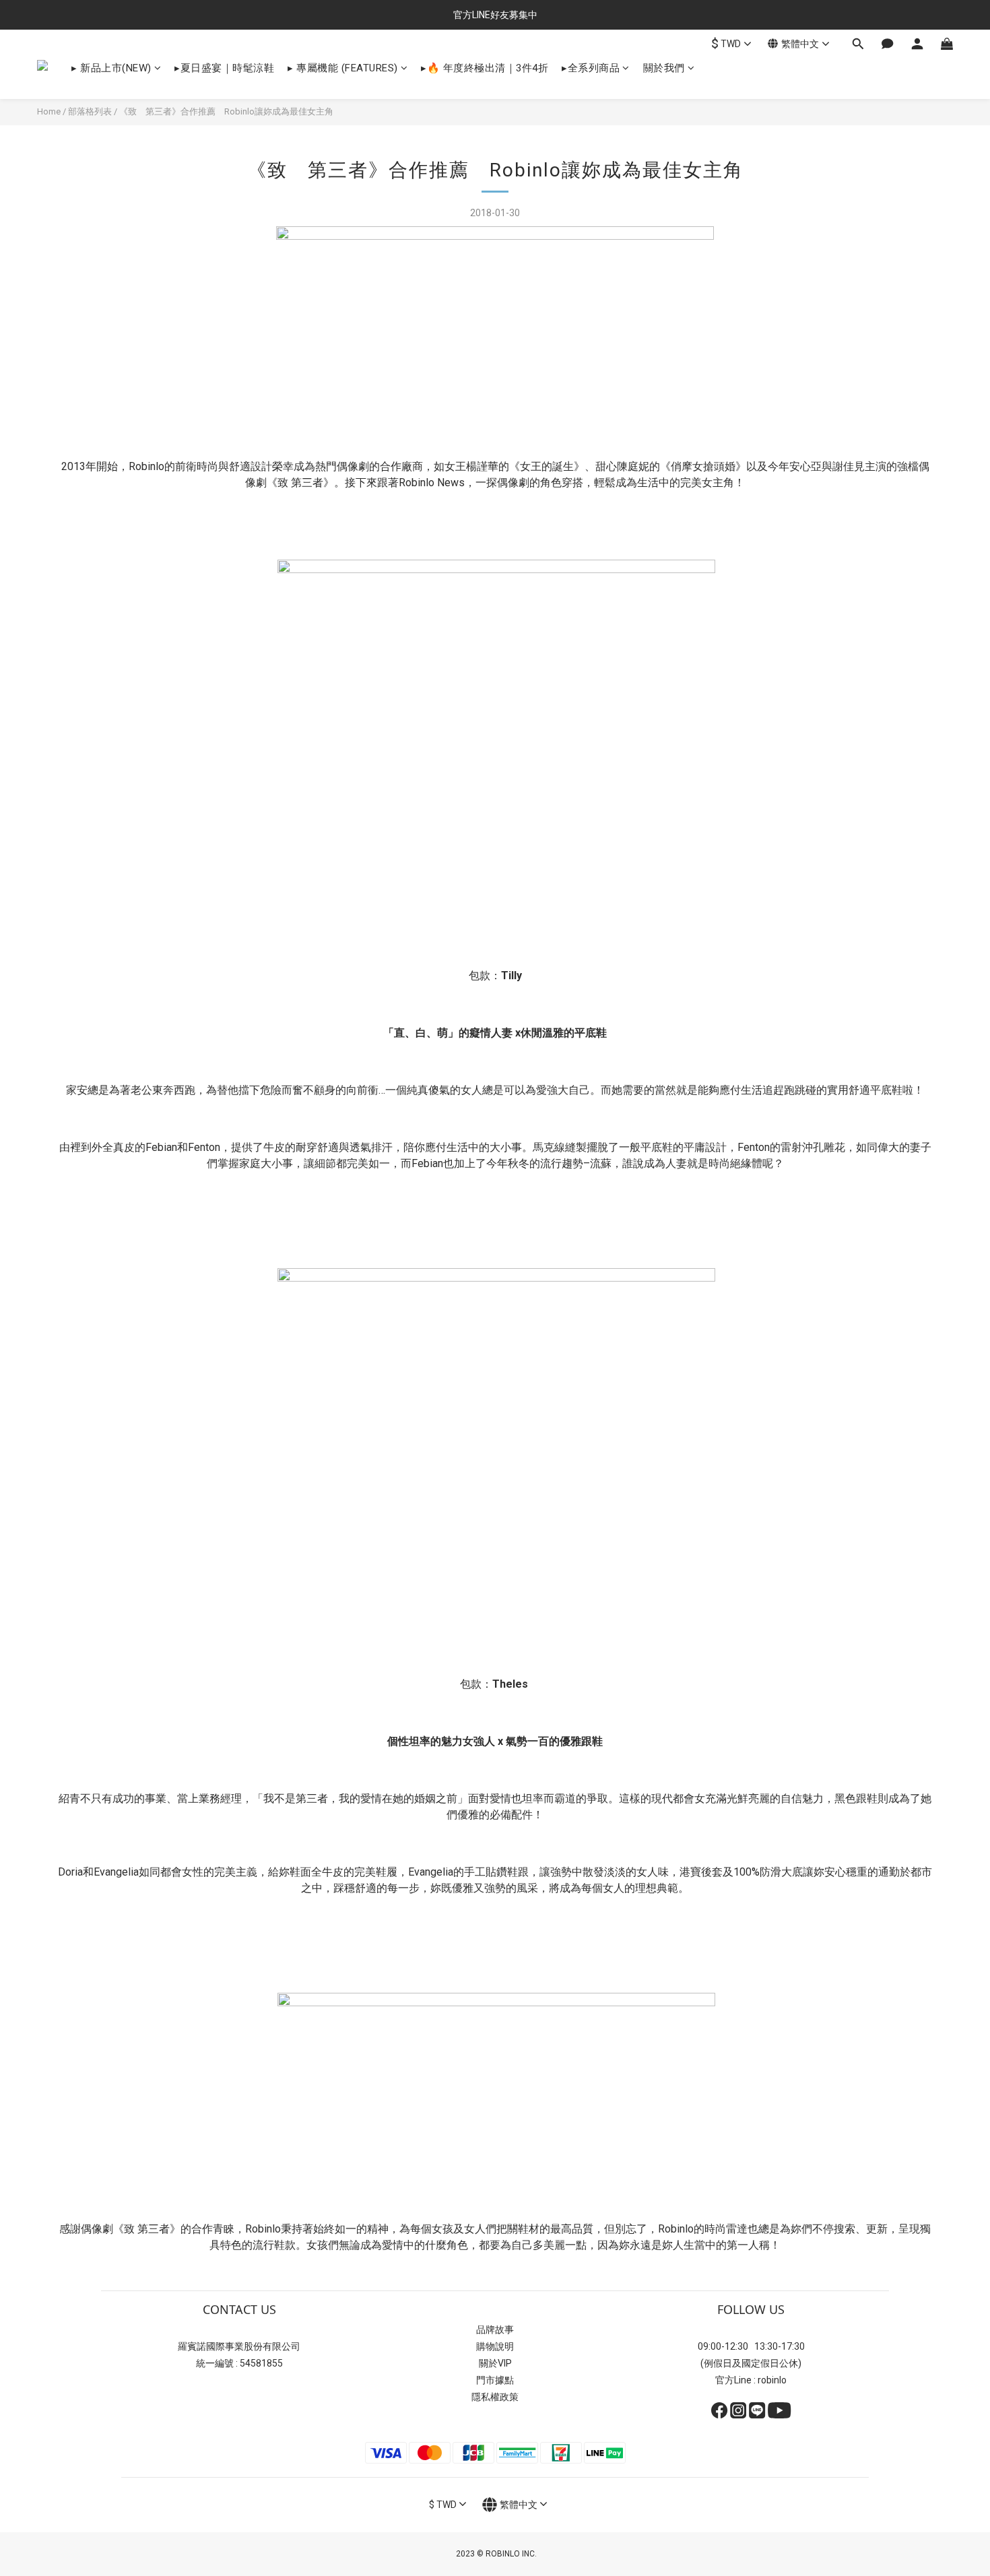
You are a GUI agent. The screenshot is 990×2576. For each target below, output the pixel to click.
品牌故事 (495, 2330)
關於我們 (664, 68)
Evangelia (116, 1872)
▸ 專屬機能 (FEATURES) (343, 68)
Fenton (204, 1147)
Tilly (511, 976)
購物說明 (495, 2346)
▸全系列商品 (591, 68)
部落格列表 (90, 111)
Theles (510, 1684)
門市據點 (495, 2380)
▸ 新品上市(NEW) (111, 68)
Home (49, 111)
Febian (161, 1147)
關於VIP (495, 2363)
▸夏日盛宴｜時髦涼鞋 (224, 68)
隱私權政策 (495, 2397)
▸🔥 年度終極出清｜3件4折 (485, 68)
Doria (70, 1872)
